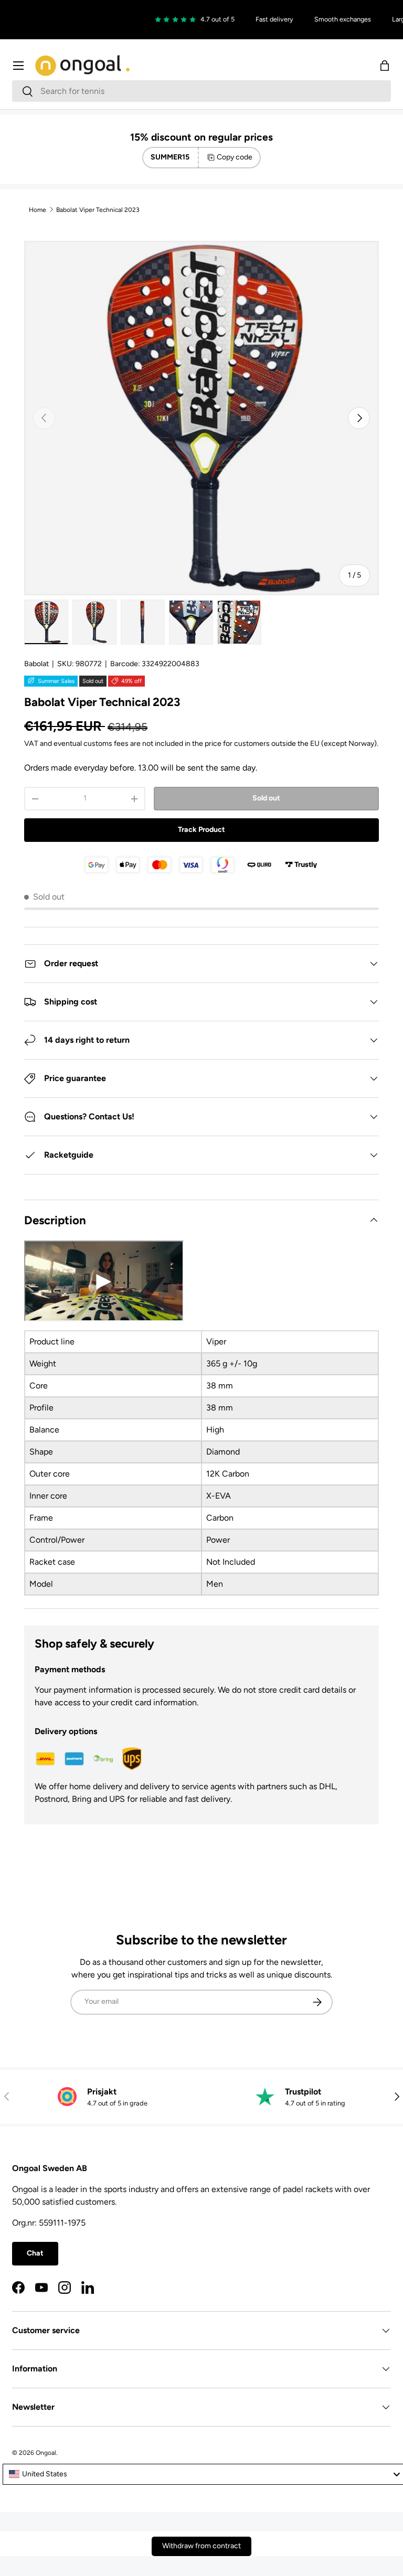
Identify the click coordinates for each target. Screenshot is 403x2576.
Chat (35, 2253)
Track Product (201, 830)
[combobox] (201, 91)
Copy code (235, 157)
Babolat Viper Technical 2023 (98, 210)
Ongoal (46, 2453)
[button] (385, 66)
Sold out (266, 798)
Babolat (36, 664)
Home (38, 210)
